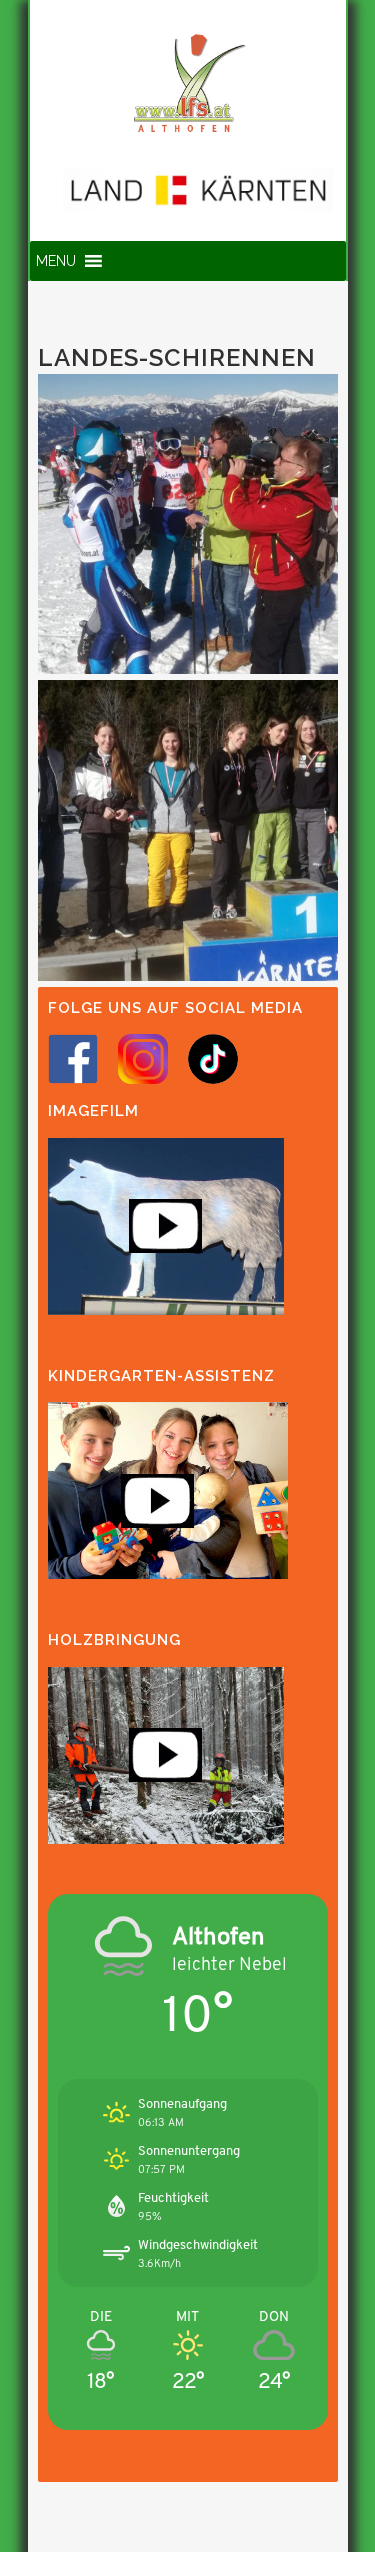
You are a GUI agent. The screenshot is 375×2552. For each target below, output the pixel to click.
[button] (56, 261)
